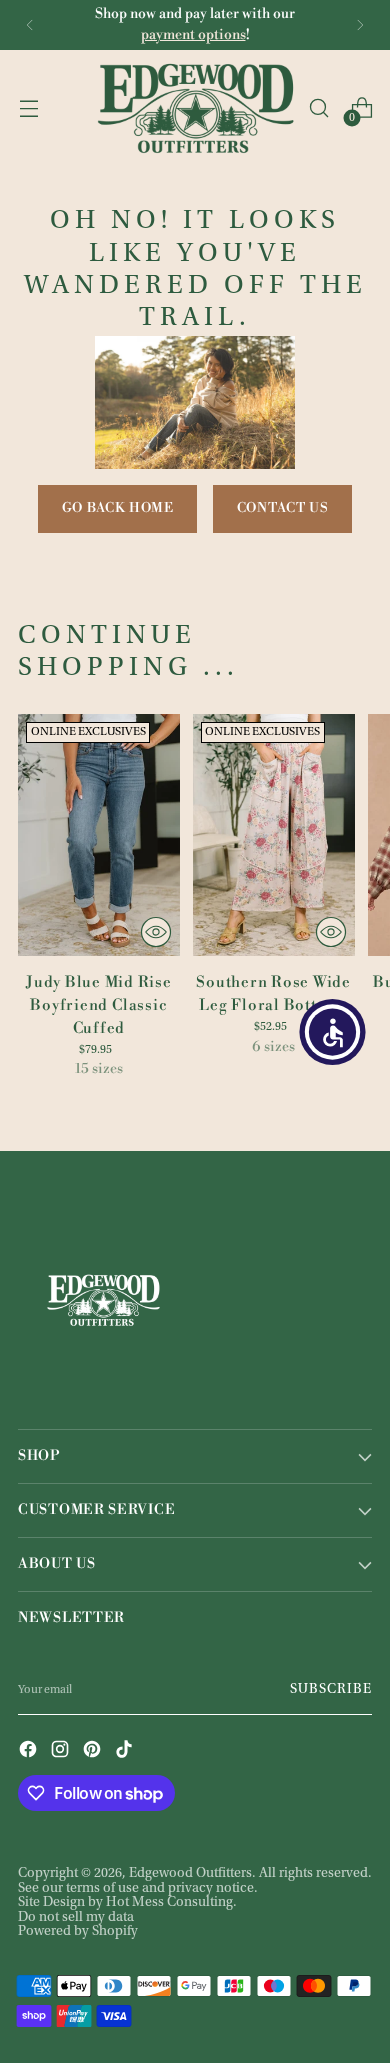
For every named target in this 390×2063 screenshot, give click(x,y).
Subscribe (331, 1690)
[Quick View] (156, 932)
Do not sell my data (76, 1918)
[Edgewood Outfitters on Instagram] (62, 1751)
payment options (193, 35)
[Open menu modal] (28, 108)
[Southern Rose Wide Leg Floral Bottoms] (274, 835)
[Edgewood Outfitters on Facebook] (30, 1751)
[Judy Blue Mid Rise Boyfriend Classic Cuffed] (99, 835)
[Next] (360, 25)
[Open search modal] (318, 108)
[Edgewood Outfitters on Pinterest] (94, 1751)
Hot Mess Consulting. (171, 1903)
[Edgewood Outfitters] (195, 108)
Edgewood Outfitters (190, 1874)
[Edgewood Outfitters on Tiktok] (126, 1751)
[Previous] (30, 25)
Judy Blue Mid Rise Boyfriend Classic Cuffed (99, 1005)
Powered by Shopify (78, 1932)
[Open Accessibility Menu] (333, 1032)
